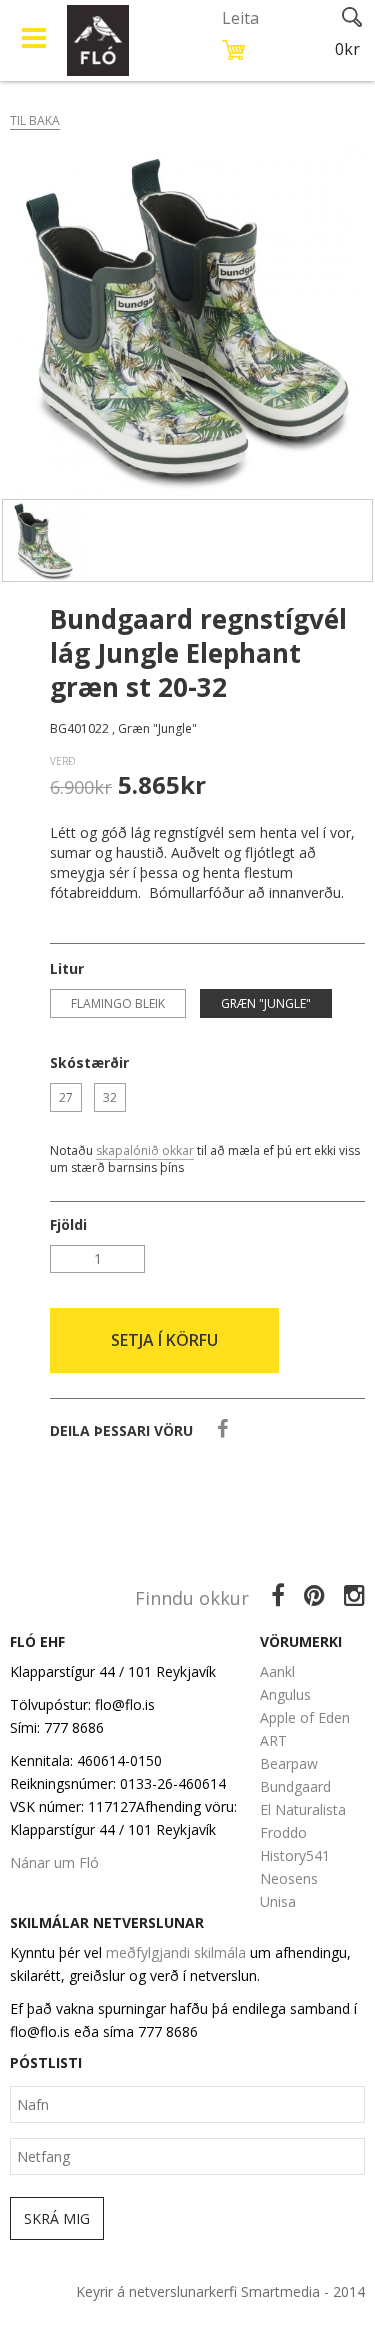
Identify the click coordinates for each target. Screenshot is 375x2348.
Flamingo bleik (118, 1003)
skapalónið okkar (145, 1150)
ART (273, 1740)
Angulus (285, 1694)
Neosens (289, 1878)
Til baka (35, 120)
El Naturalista (303, 1809)
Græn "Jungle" (266, 1003)
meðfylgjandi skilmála (176, 1952)
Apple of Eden (305, 1717)
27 (66, 1097)
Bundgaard (295, 1786)
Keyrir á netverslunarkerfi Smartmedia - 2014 (220, 2291)
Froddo (283, 1832)
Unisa (278, 1901)
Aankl (277, 1671)
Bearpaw (289, 1763)
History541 (295, 1855)
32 (110, 1097)
